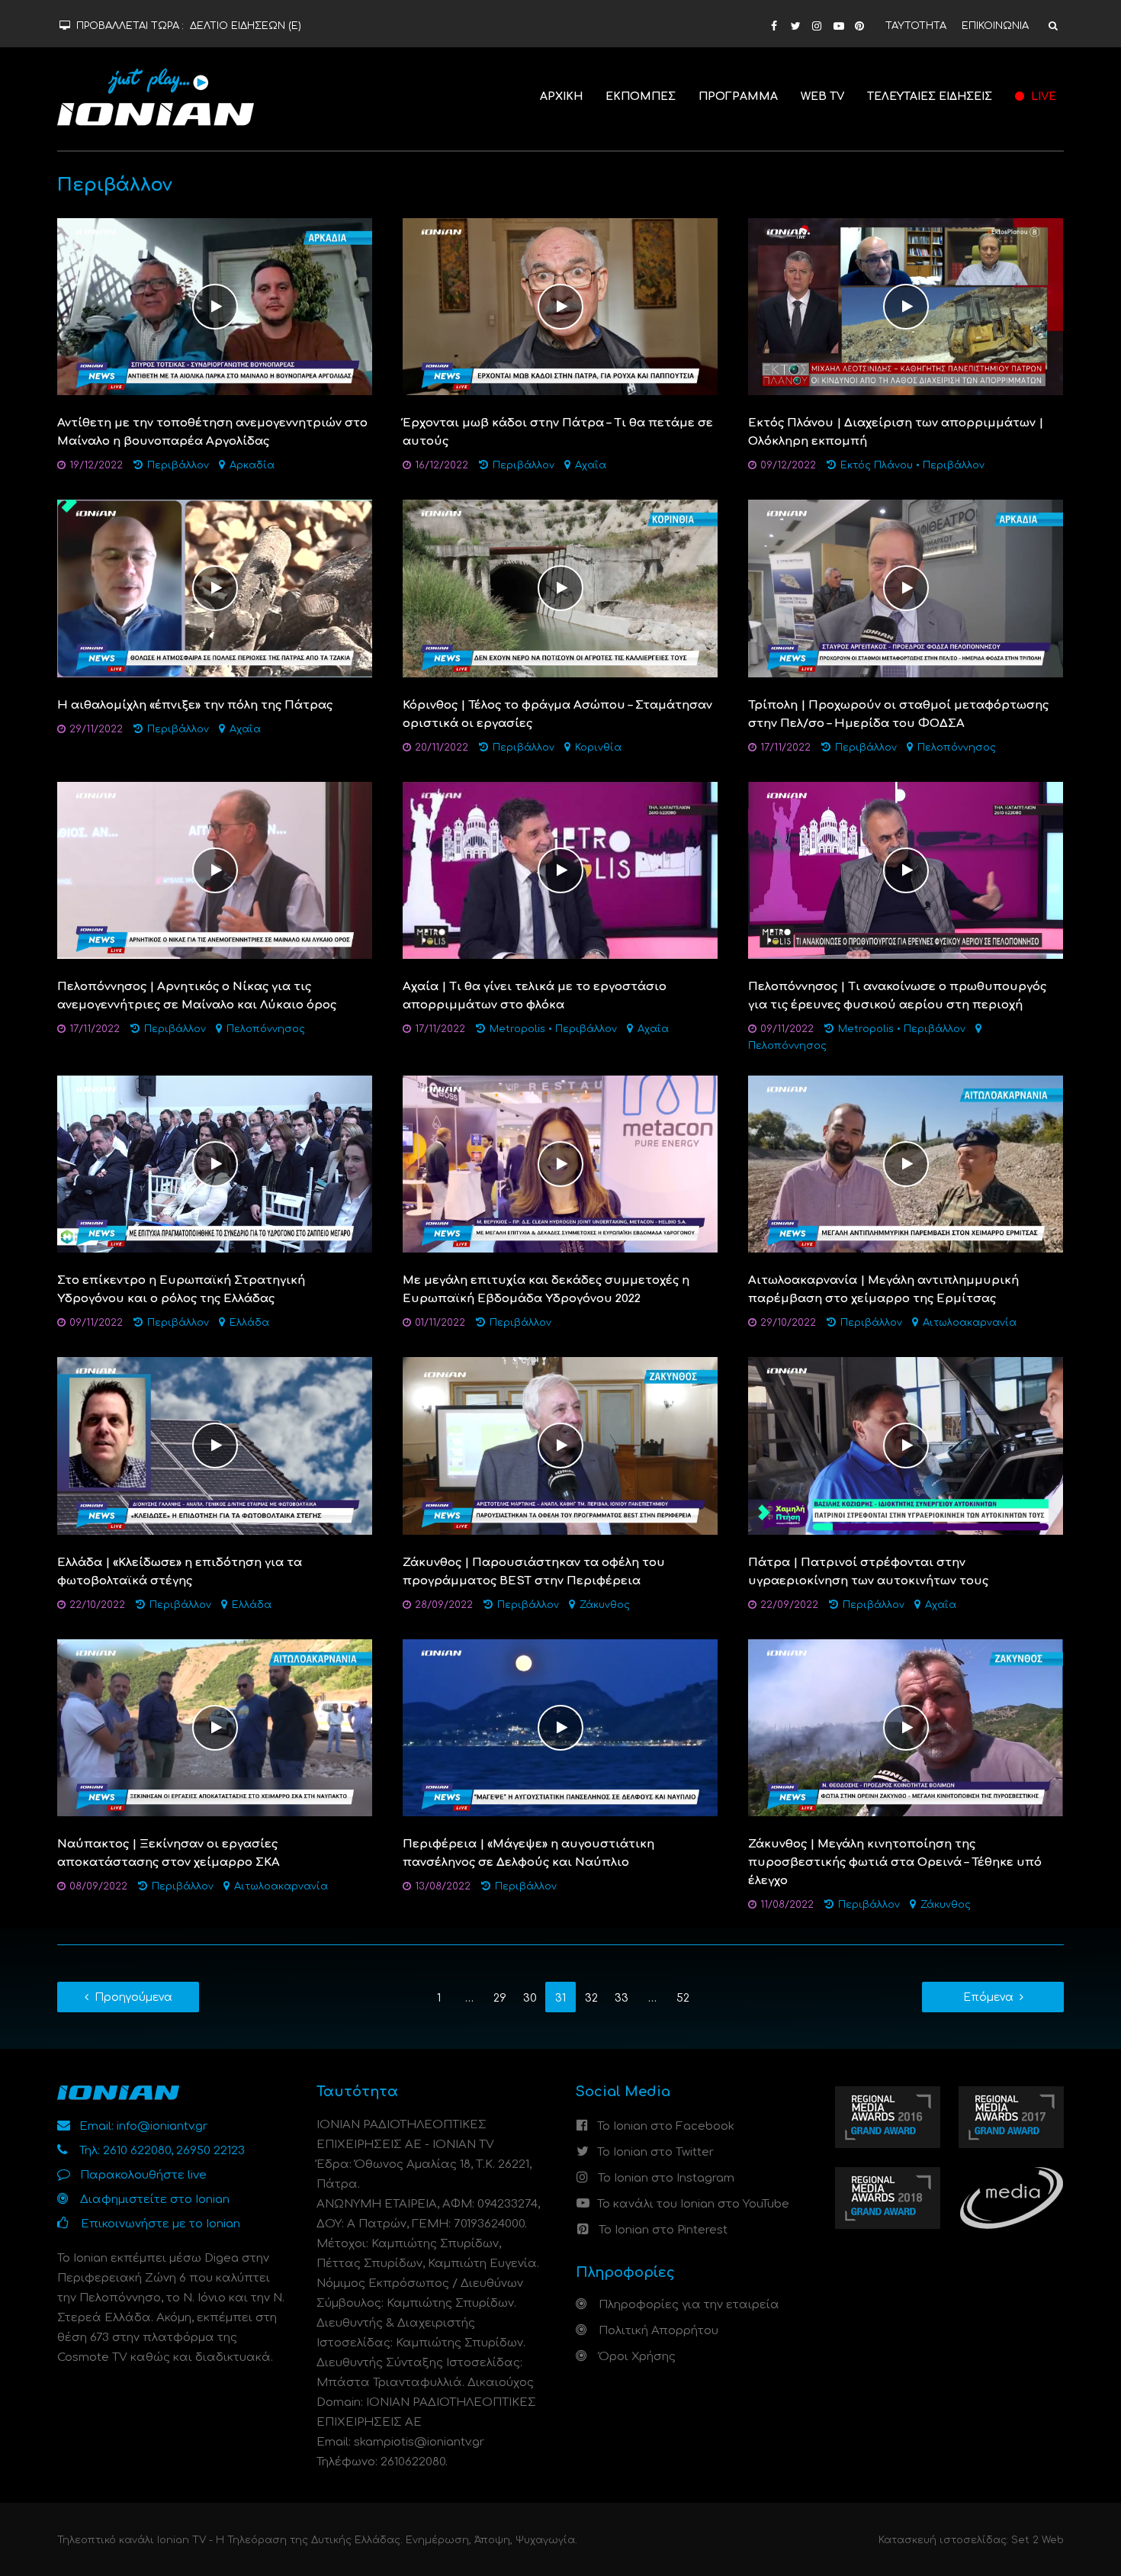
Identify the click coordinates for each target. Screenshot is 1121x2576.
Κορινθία (598, 748)
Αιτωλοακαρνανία (970, 1323)
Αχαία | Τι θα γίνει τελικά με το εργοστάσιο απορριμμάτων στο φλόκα (535, 996)
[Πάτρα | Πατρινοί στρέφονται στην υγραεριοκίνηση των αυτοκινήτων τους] (906, 1446)
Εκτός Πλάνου (877, 465)
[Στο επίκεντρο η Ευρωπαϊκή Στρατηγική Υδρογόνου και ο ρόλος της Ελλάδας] (215, 1164)
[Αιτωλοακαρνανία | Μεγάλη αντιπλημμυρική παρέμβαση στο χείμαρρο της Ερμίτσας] (906, 1164)
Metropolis (517, 1029)
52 (683, 1998)
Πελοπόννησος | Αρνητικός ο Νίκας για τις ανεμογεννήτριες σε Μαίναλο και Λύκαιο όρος (197, 996)
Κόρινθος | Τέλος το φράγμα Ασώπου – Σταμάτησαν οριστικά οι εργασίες (557, 714)
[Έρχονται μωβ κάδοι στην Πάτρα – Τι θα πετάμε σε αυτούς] (560, 306)
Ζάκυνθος (605, 1605)
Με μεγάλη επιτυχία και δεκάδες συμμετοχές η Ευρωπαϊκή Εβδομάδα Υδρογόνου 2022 (546, 1290)
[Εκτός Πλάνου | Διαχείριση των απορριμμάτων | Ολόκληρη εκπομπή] (906, 306)
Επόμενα (988, 1997)
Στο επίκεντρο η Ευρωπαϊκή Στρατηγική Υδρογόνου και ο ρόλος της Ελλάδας (181, 1290)
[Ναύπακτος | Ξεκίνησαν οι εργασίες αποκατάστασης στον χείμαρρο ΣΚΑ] (215, 1727)
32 (591, 1998)
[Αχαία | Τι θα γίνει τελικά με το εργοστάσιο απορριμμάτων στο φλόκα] (560, 870)
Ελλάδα (249, 1323)
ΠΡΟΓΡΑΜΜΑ (738, 96)
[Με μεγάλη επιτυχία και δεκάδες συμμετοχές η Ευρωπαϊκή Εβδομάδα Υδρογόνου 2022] (560, 1164)
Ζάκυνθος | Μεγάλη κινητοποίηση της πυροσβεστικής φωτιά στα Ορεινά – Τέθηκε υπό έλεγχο (895, 1862)
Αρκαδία (252, 465)
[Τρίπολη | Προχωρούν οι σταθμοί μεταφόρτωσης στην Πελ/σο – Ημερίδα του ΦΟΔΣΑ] (906, 589)
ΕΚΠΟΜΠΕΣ (641, 96)
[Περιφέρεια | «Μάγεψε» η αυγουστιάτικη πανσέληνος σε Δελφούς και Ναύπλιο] (560, 1727)
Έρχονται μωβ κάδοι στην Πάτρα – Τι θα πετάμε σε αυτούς (558, 432)
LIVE (1042, 96)
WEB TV (822, 96)
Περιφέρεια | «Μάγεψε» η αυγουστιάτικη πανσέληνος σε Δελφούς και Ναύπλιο (528, 1853)
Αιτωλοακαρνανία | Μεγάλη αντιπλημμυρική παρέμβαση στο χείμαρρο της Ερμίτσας (883, 1290)
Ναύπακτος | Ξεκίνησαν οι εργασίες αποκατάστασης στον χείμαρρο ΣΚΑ (169, 1853)
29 (500, 1998)
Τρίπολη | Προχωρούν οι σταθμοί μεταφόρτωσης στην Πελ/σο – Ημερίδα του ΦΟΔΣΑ (898, 714)
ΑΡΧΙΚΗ (561, 96)
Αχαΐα (591, 465)
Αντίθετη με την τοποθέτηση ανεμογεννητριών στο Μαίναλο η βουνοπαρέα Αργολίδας (212, 432)
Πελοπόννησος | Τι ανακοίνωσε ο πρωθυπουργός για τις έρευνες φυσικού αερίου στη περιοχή (897, 996)
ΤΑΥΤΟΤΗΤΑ (916, 26)
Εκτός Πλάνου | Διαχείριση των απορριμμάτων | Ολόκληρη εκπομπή (896, 432)
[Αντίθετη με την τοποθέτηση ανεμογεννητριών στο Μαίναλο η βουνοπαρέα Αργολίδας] (215, 306)
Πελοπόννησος (957, 748)
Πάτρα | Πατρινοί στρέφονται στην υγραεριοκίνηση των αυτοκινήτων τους (868, 1572)
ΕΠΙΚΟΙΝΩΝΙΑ (995, 26)
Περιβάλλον (178, 465)
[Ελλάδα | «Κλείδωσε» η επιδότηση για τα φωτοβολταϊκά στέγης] (215, 1446)
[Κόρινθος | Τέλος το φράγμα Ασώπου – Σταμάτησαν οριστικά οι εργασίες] (560, 589)
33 (622, 1998)
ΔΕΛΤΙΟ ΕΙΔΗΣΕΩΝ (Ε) (246, 26)
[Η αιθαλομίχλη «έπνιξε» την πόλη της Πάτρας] (215, 589)
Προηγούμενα (133, 1997)
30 (530, 1998)
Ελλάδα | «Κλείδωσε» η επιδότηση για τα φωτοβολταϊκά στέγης (180, 1572)
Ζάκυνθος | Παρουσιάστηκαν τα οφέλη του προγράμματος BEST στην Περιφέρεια (534, 1572)
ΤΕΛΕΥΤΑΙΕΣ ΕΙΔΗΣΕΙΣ (930, 96)
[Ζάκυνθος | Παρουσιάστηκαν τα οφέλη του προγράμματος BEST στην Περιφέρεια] (560, 1446)
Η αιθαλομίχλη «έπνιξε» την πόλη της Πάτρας (195, 705)
